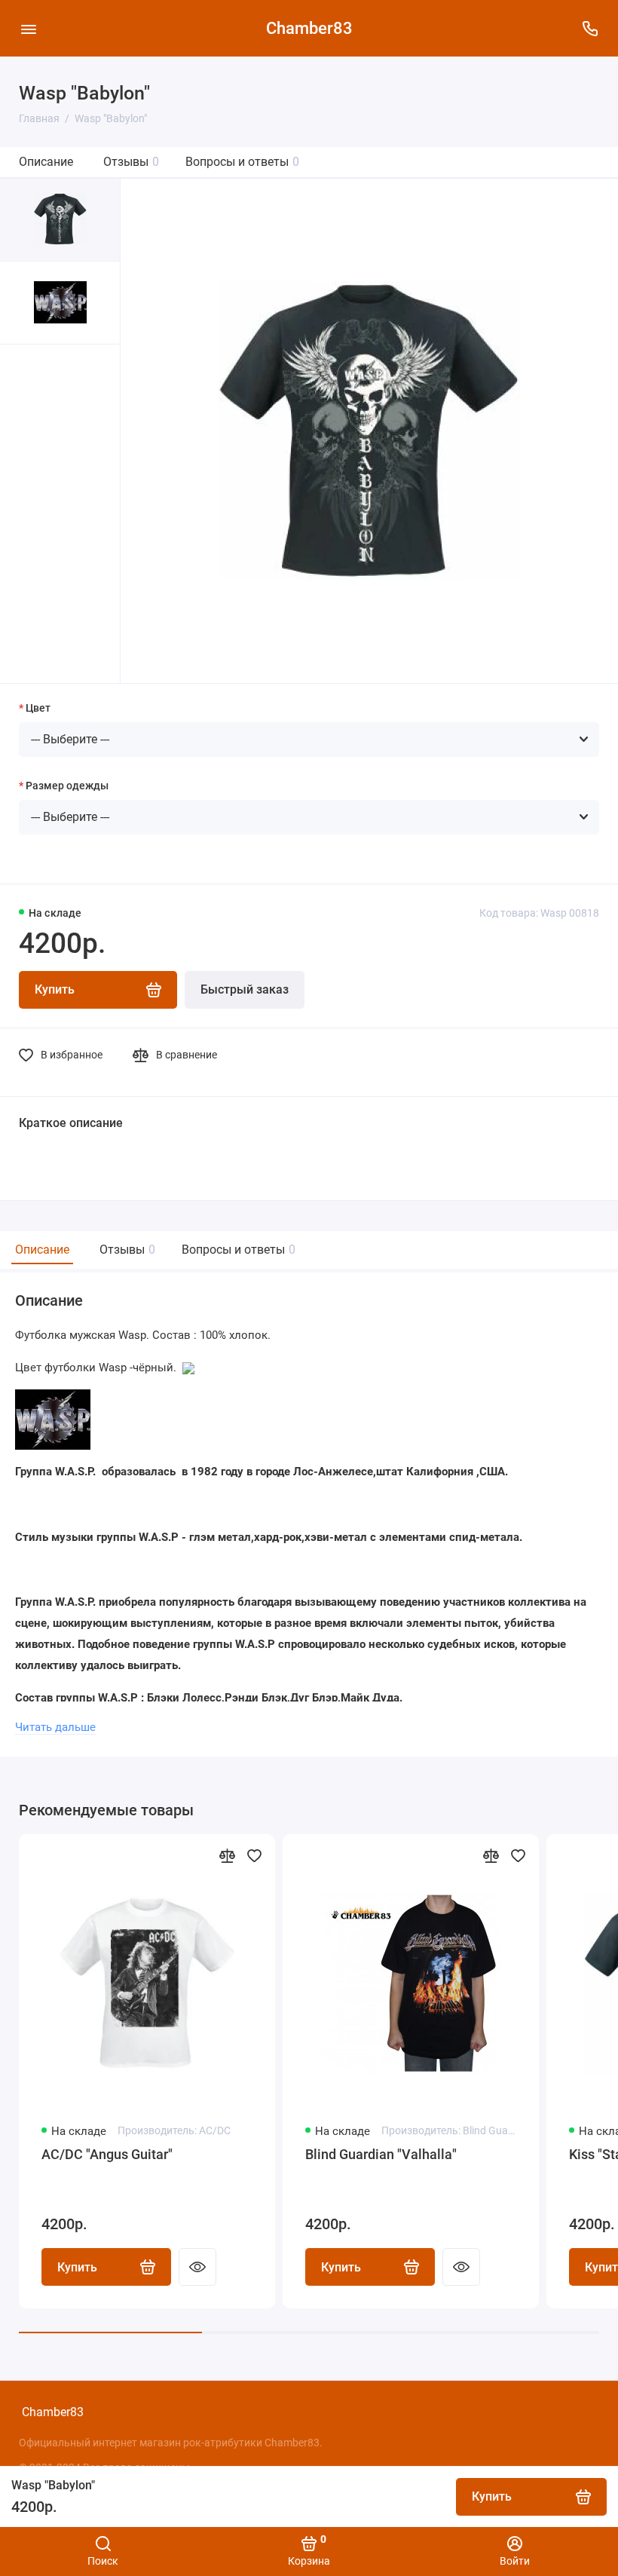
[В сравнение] (227, 1855)
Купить (77, 2267)
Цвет (38, 708)
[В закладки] (254, 1855)
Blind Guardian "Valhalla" (381, 2154)
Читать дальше (55, 1727)
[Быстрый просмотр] (197, 2267)
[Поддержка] (590, 28)
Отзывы (131, 162)
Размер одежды (67, 786)
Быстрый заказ (245, 989)
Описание (46, 162)
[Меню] (28, 28)
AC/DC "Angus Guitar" (107, 2154)
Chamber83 (309, 28)
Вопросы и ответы (242, 162)
